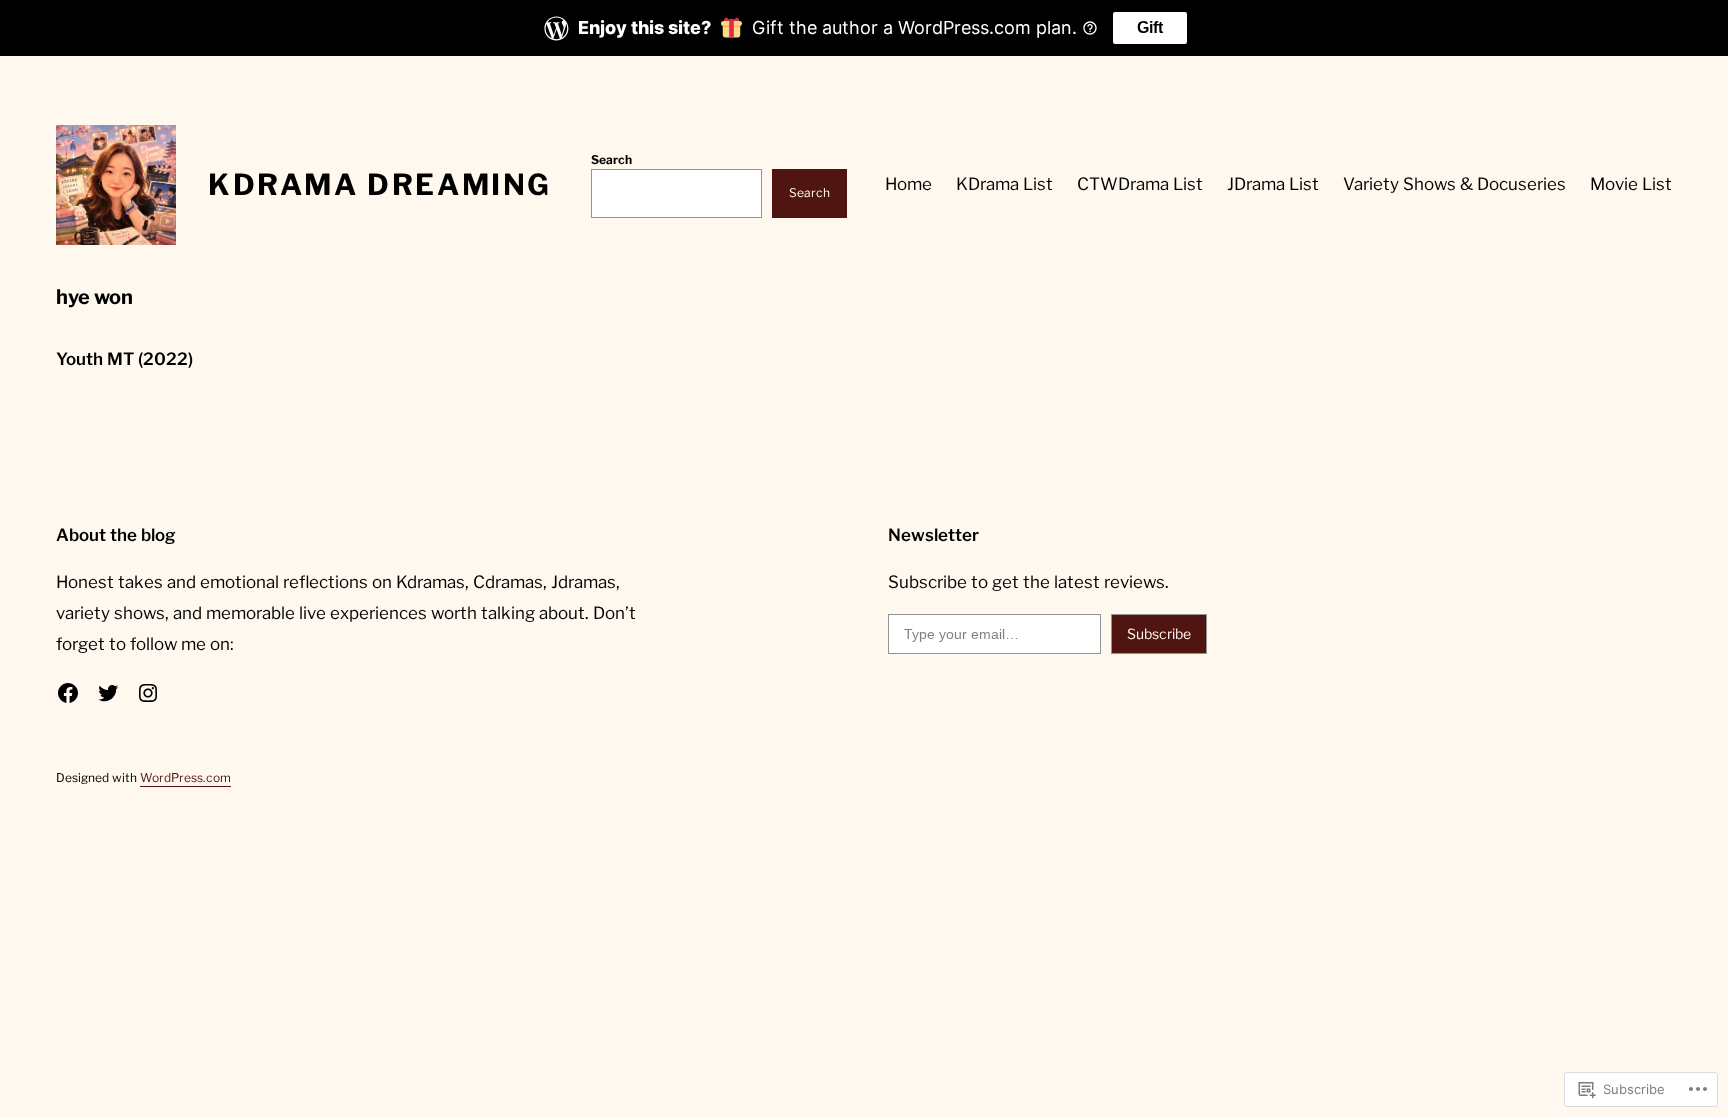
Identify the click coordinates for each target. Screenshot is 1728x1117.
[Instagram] (148, 693)
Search (611, 159)
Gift (1150, 27)
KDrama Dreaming (380, 184)
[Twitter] (108, 693)
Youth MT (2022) (124, 359)
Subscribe (1159, 633)
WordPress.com (185, 777)
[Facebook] (68, 693)
